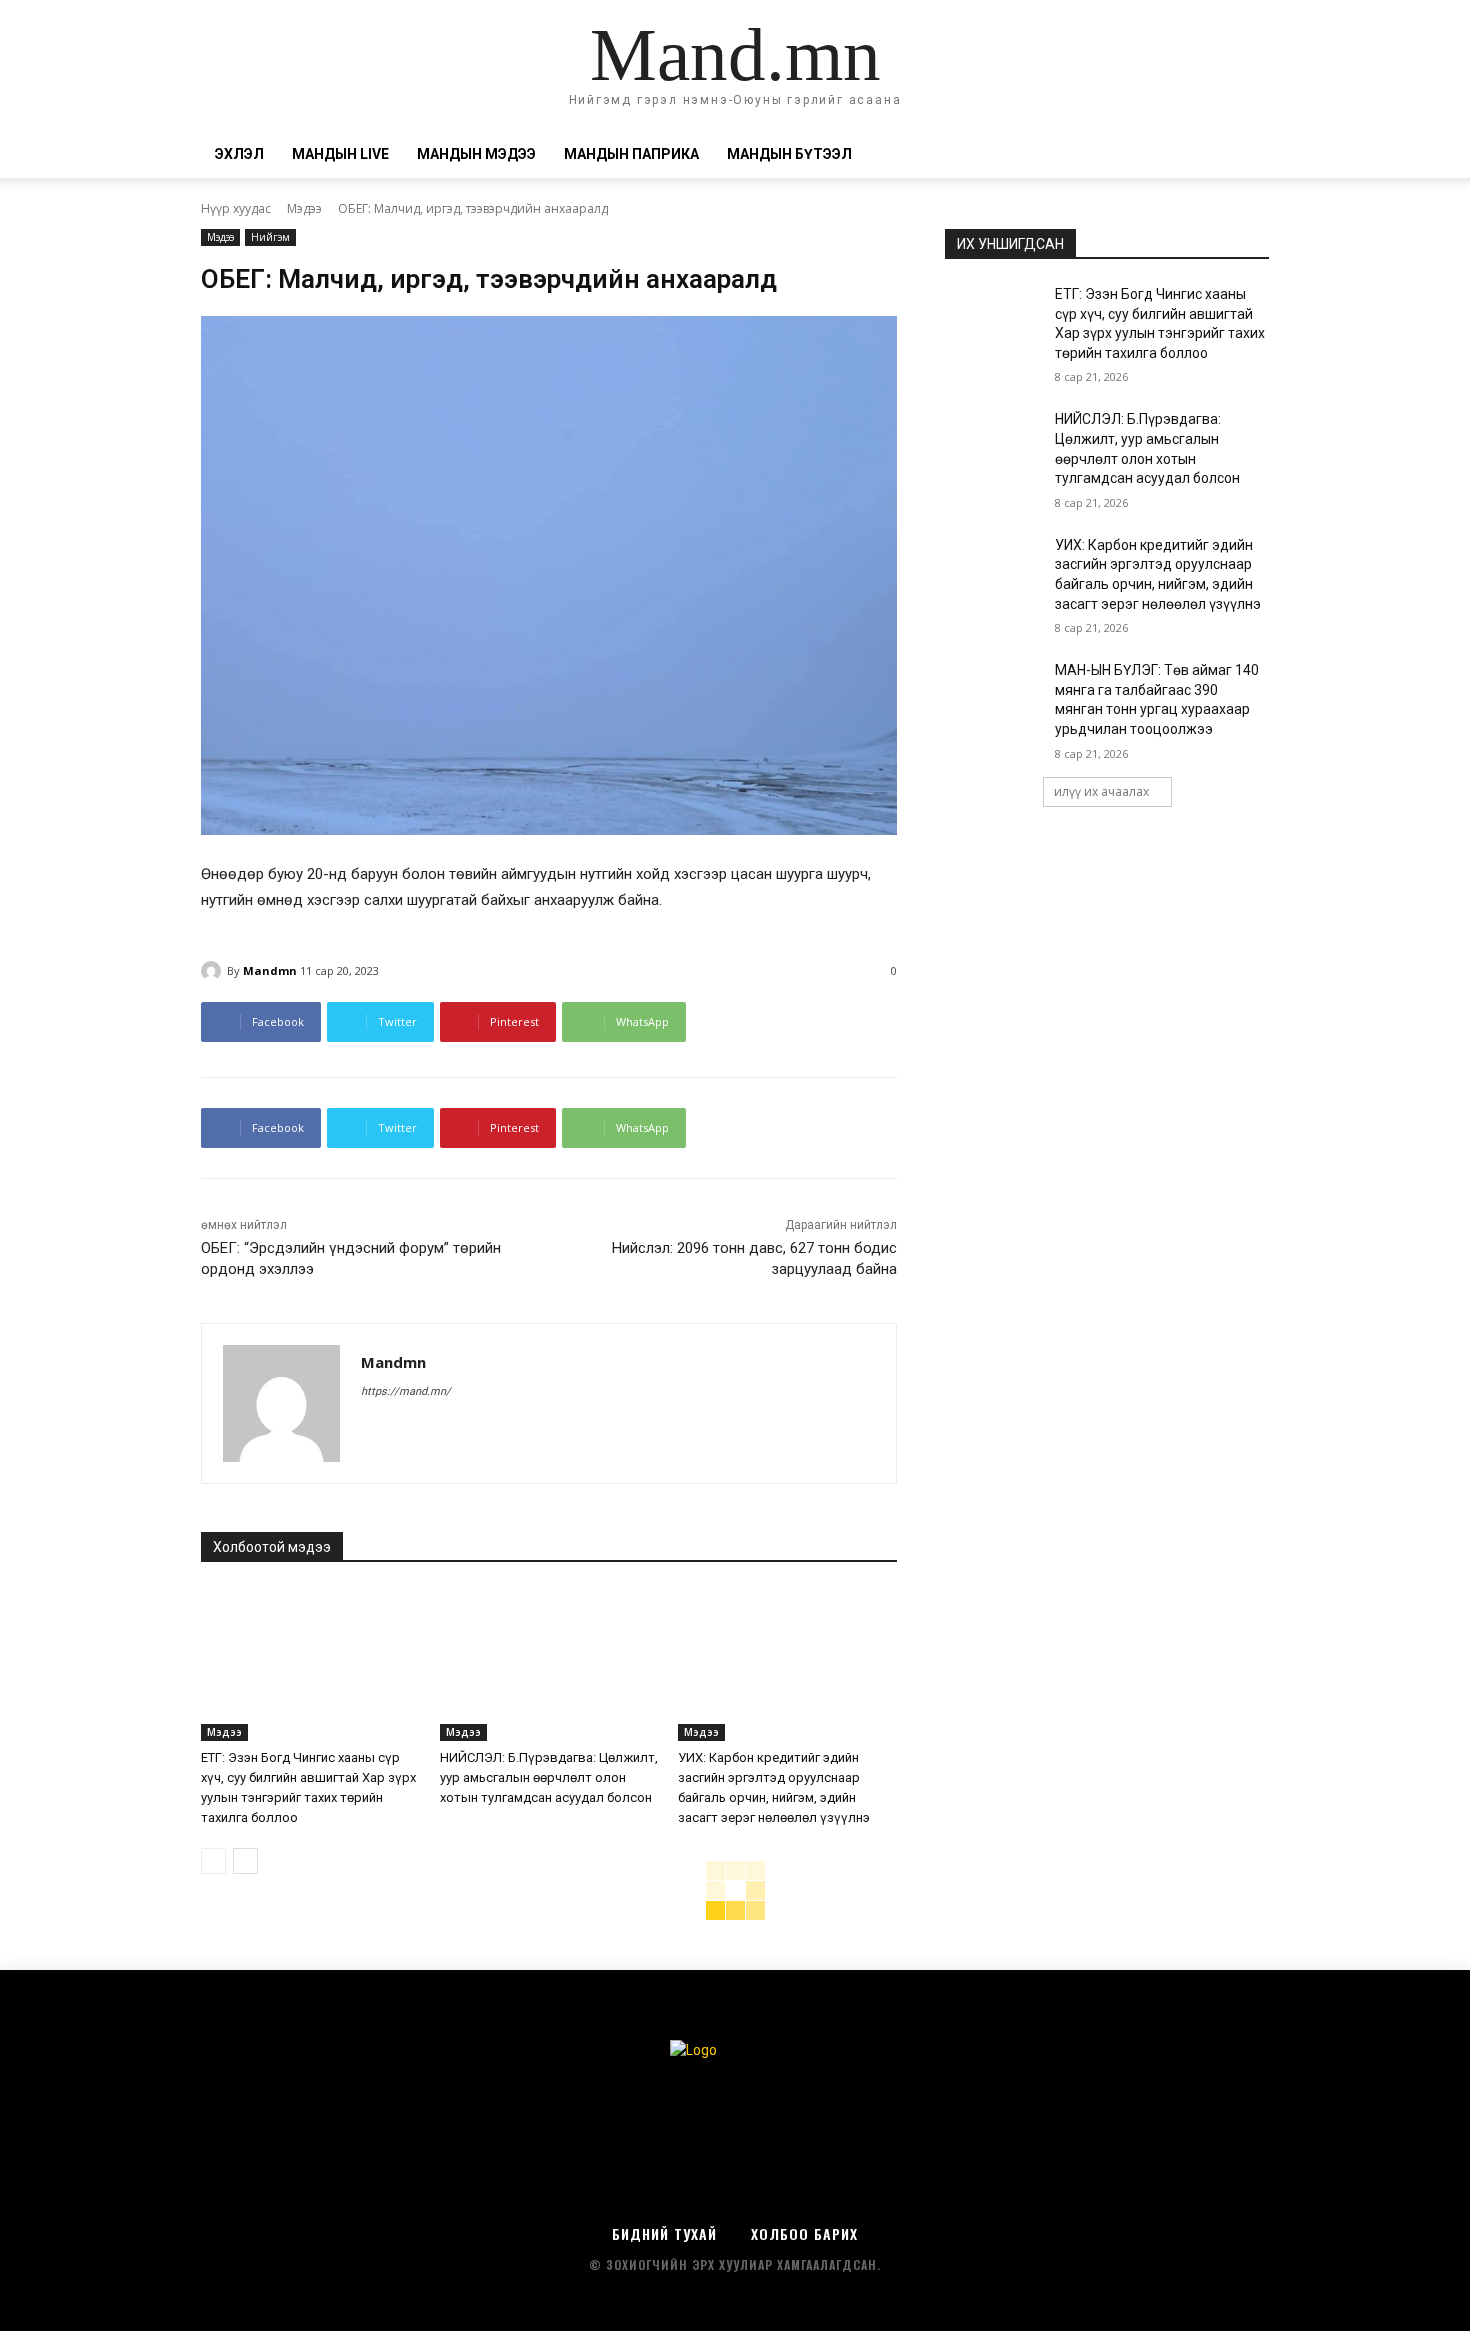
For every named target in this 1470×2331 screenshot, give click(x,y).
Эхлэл (239, 154)
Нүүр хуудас (236, 208)
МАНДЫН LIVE (340, 154)
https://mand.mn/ (406, 1391)
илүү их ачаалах (1101, 791)
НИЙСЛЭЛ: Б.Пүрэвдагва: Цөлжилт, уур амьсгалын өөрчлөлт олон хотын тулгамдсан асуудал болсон (549, 1777)
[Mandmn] (214, 971)
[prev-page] (213, 1861)
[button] (1245, 155)
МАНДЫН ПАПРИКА (631, 154)
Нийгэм (270, 237)
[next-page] (245, 1861)
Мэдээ (304, 208)
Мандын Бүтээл (789, 154)
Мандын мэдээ (476, 154)
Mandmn (270, 970)
